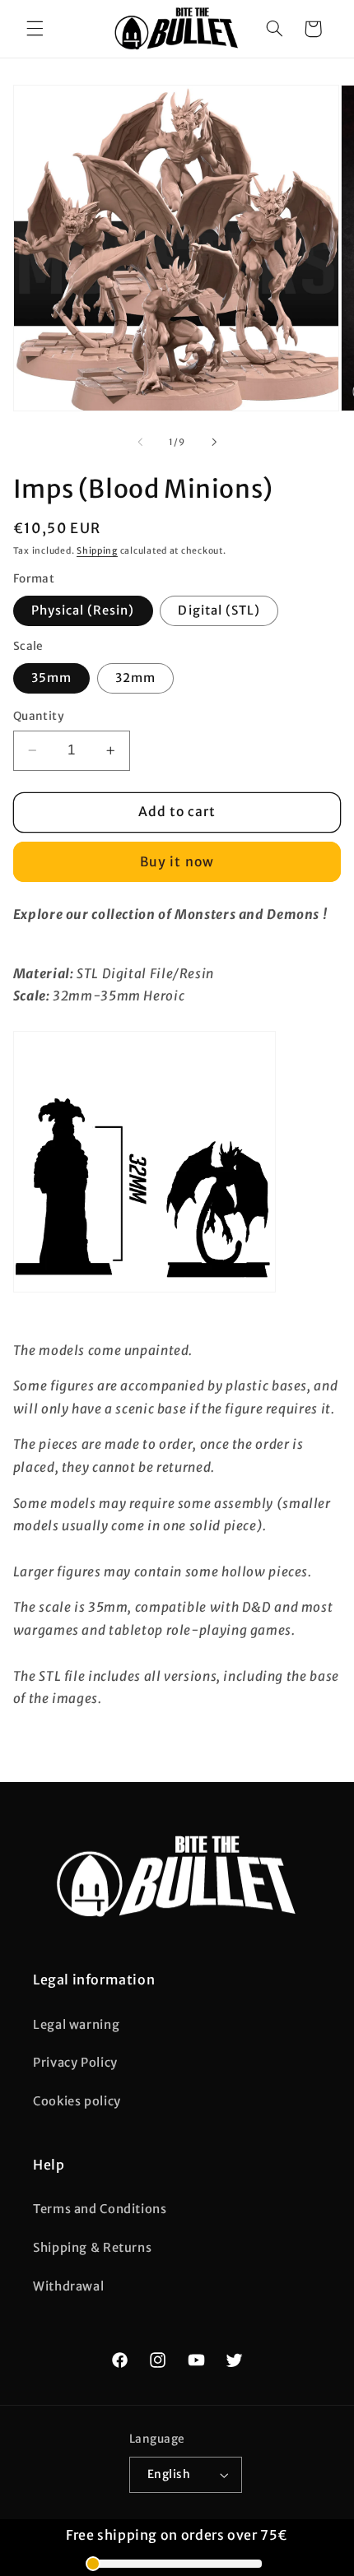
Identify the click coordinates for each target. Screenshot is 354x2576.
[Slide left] (140, 442)
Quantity (39, 716)
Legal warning (76, 2025)
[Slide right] (214, 442)
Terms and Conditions (100, 2209)
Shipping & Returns (92, 2248)
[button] (35, 29)
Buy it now (177, 862)
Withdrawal (68, 2286)
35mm (51, 678)
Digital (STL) (219, 610)
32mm (135, 678)
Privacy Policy (75, 2063)
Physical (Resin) (83, 610)
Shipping (97, 551)
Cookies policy (77, 2101)
